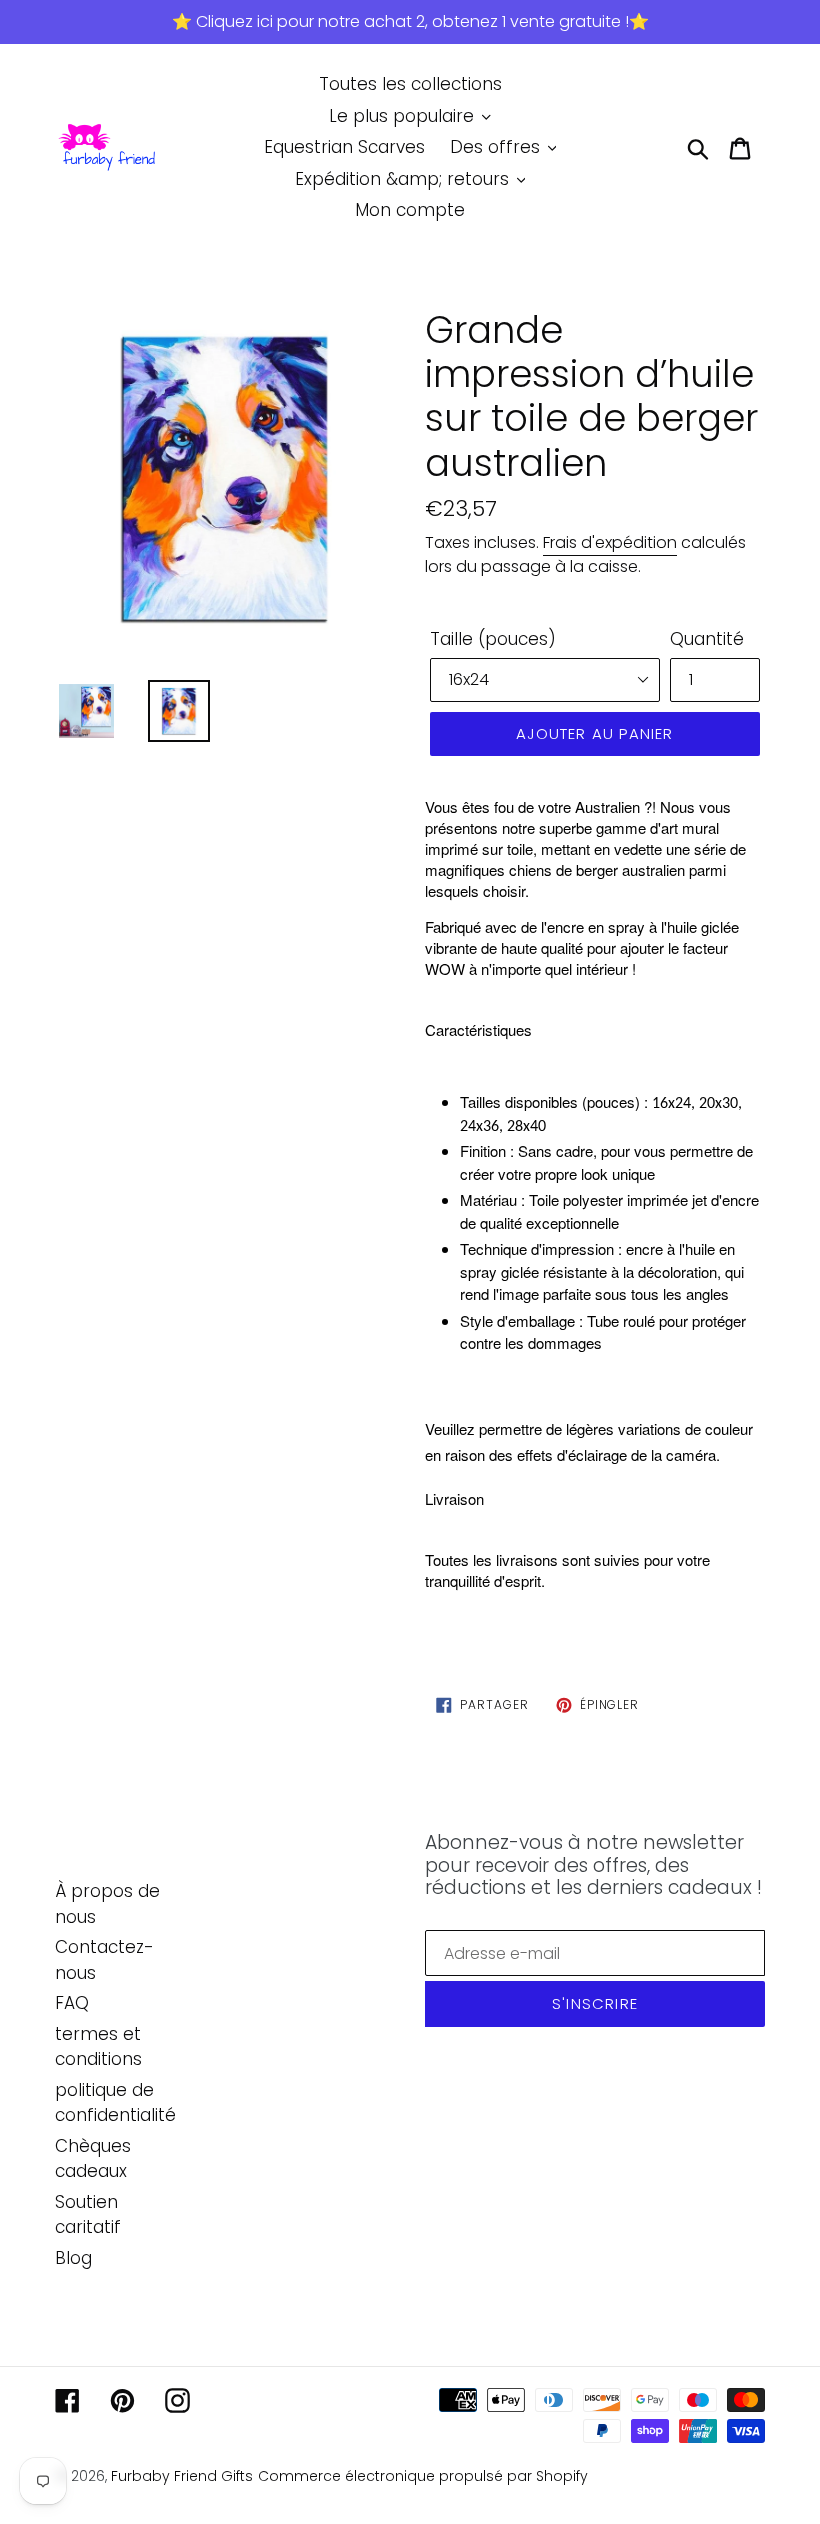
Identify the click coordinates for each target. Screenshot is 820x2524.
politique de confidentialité (115, 2103)
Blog (73, 2258)
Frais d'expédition (610, 542)
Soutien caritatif (88, 2215)
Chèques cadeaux (93, 2159)
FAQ (72, 2003)
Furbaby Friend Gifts (182, 2476)
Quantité (707, 639)
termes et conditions (98, 2047)
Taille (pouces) (493, 639)
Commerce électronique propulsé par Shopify (423, 2476)
